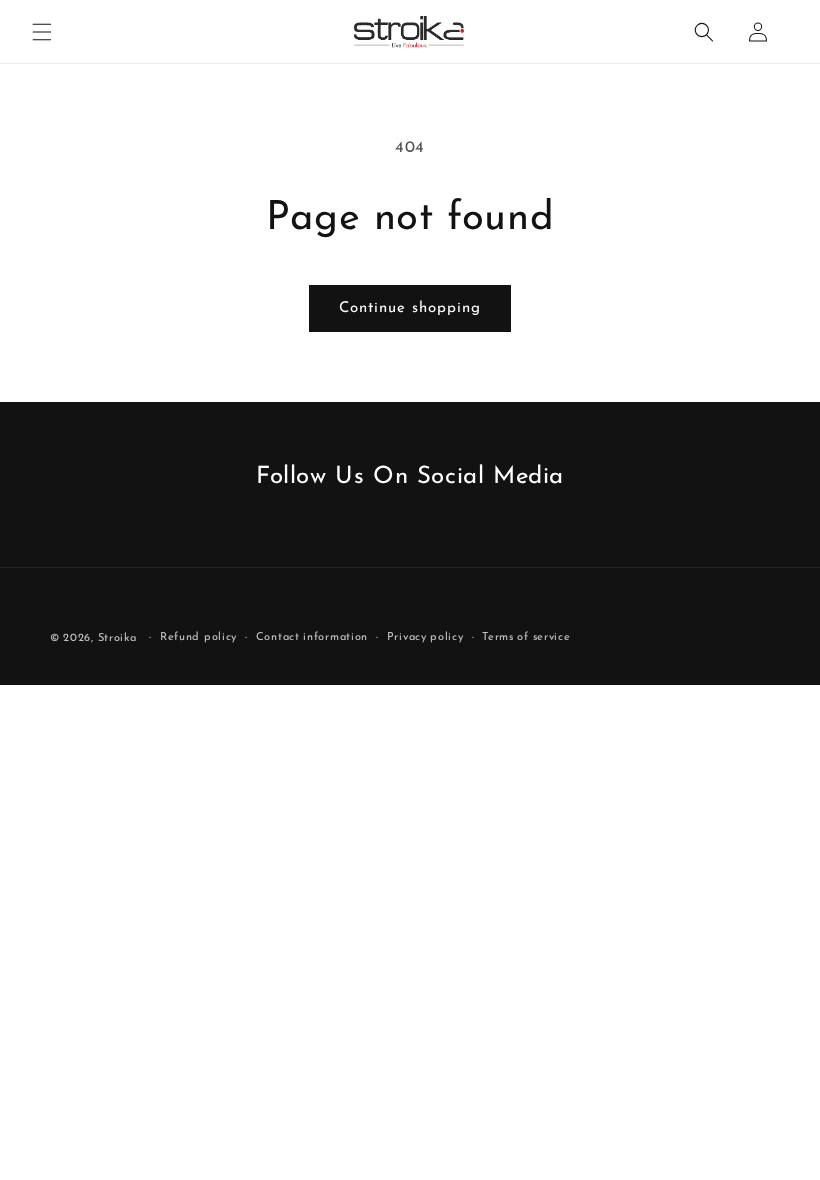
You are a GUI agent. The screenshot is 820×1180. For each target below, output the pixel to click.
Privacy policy (425, 637)
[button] (42, 32)
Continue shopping (410, 308)
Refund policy (198, 637)
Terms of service (526, 637)
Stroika (117, 638)
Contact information (312, 637)
